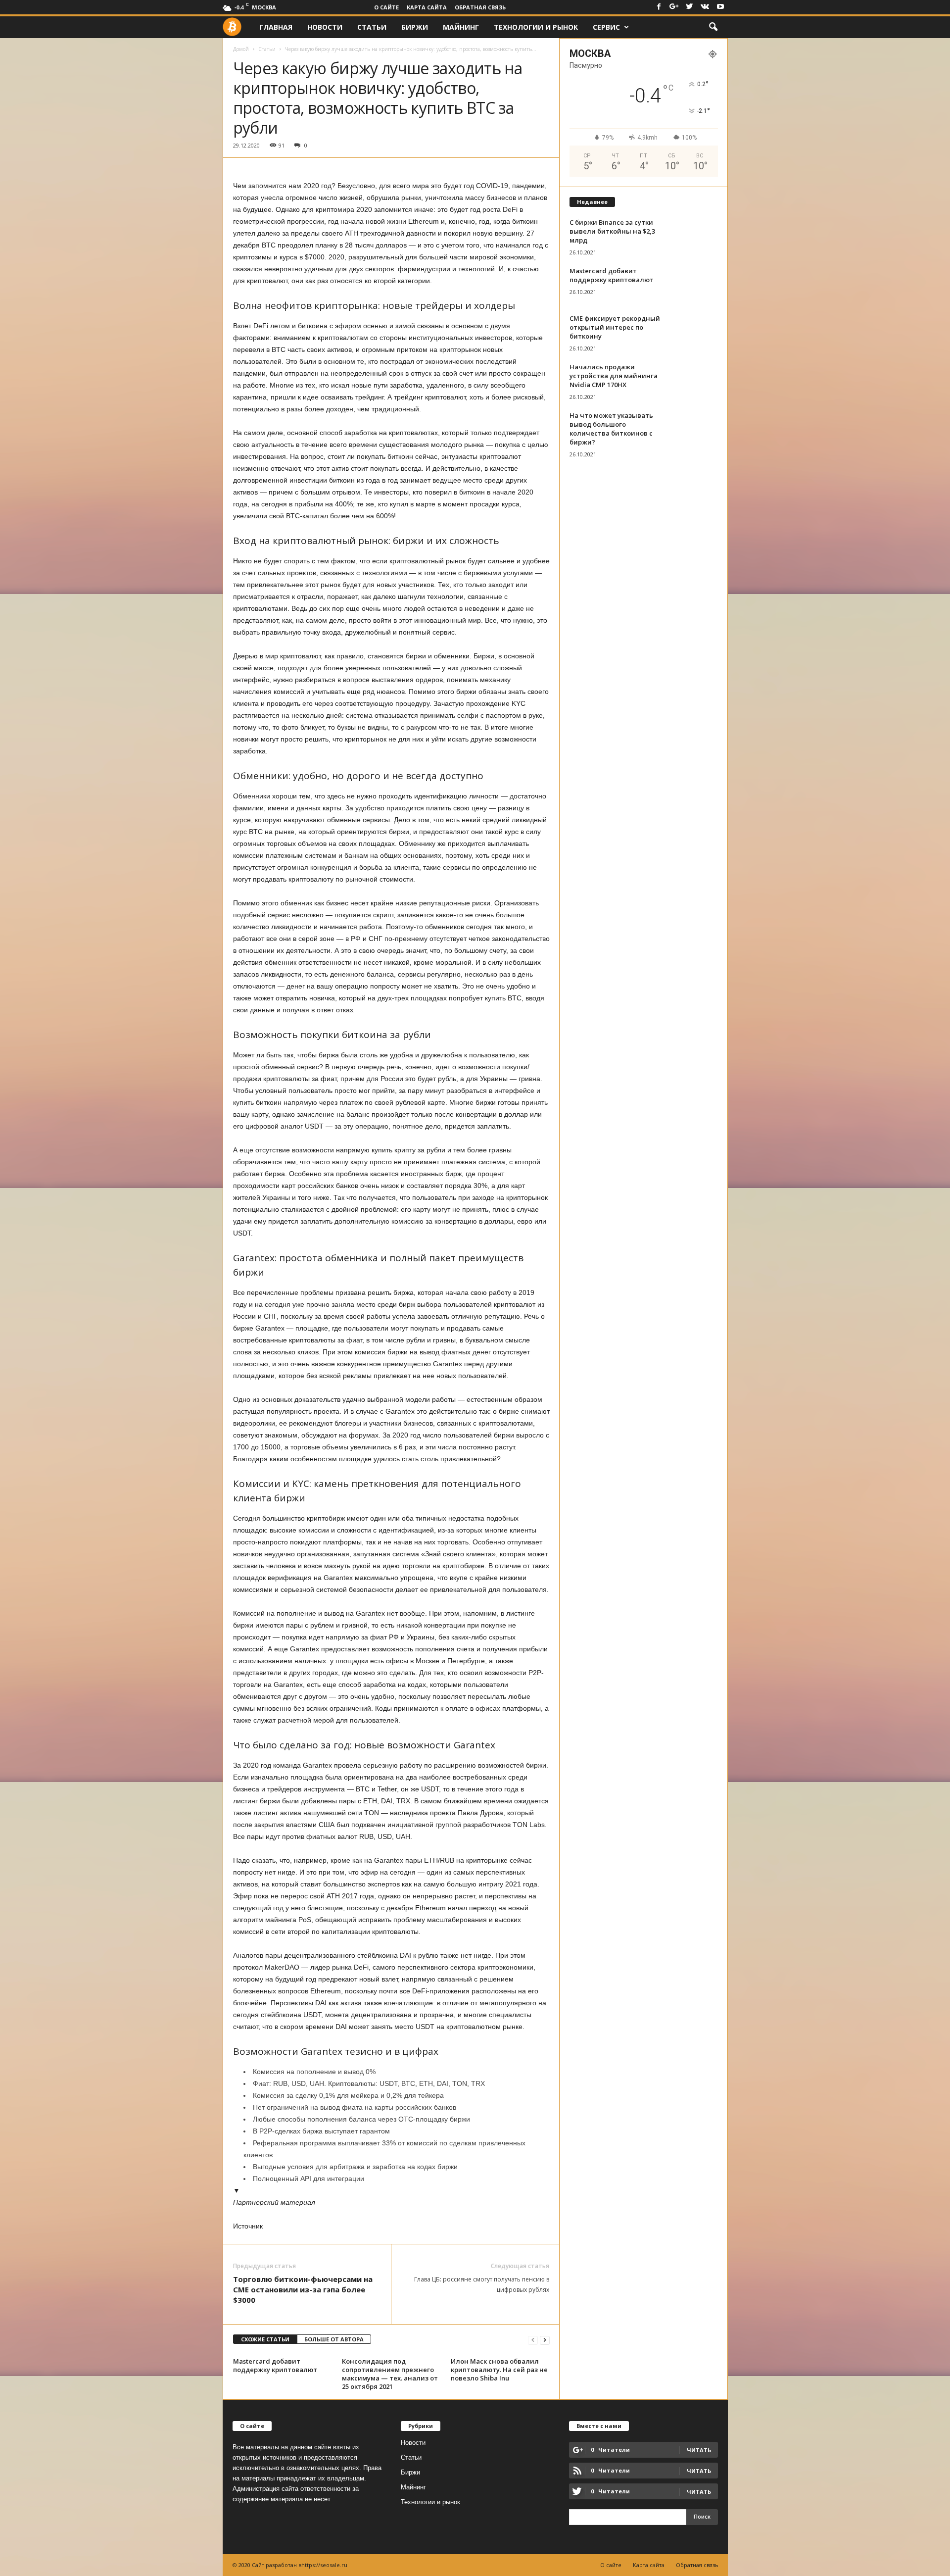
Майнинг (461, 27)
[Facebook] (659, 7)
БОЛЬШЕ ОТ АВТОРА (334, 2339)
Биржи (415, 27)
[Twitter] (690, 7)
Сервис (606, 27)
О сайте (386, 7)
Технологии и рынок (536, 27)
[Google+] (674, 7)
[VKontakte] (705, 7)
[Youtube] (720, 7)
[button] (713, 27)
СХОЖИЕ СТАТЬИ (265, 2339)
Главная (276, 27)
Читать (699, 2471)
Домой (241, 49)
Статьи (372, 27)
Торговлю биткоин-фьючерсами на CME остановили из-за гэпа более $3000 (303, 2289)
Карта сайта (427, 7)
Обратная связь (480, 7)
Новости (325, 27)
